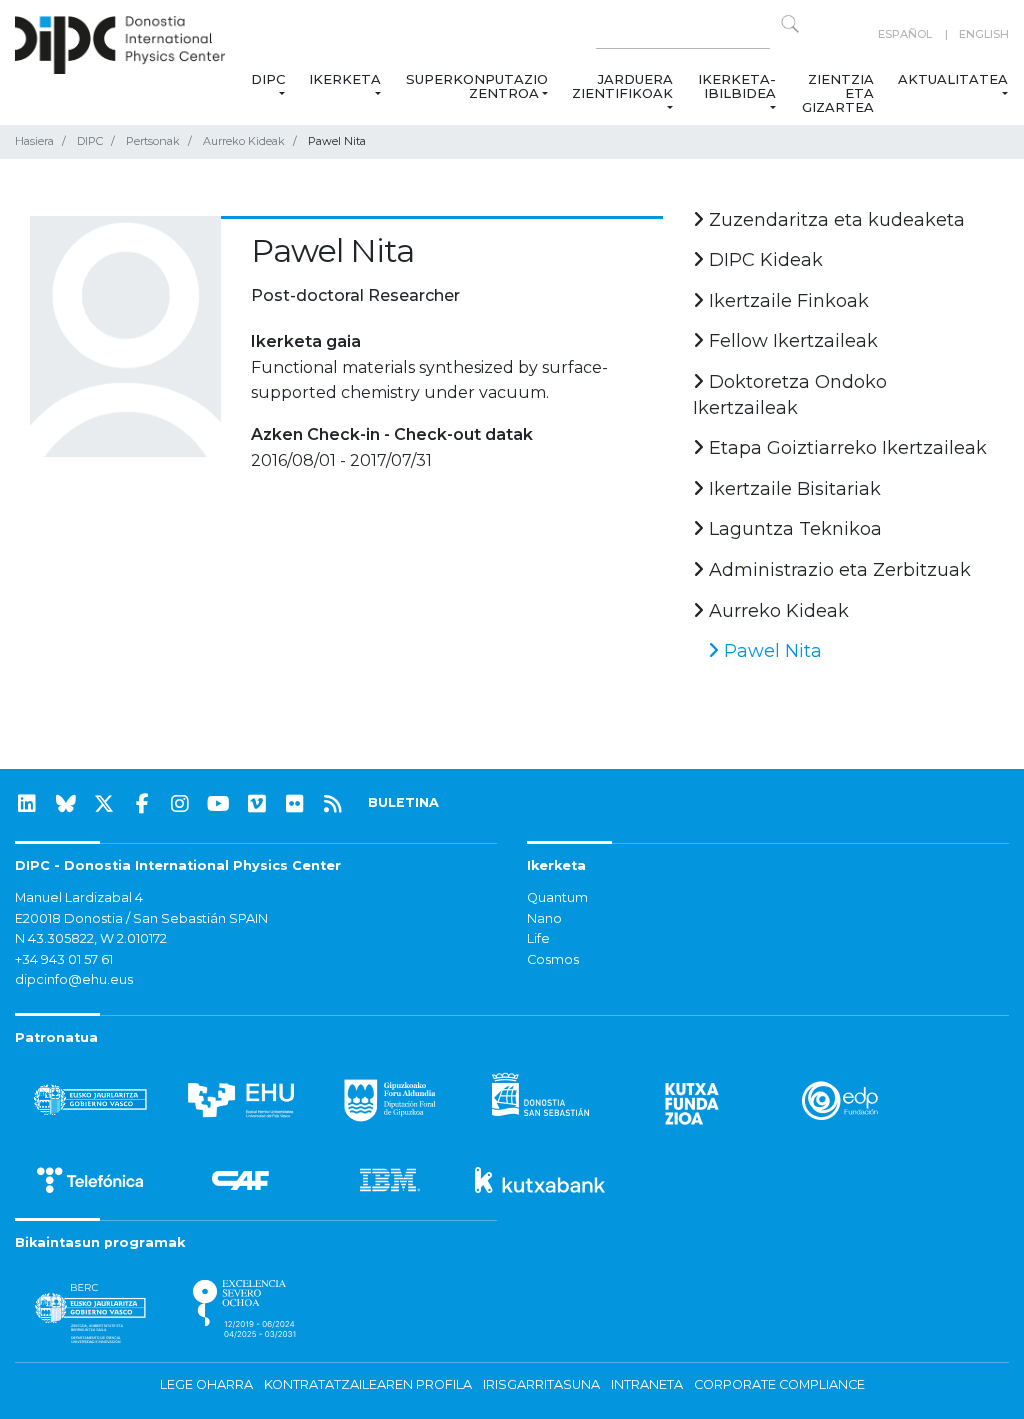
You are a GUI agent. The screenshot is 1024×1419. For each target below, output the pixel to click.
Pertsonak (153, 141)
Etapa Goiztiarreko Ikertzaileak (845, 448)
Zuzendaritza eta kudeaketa (834, 220)
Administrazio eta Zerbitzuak (837, 570)
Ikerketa (345, 79)
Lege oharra (206, 1384)
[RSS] (333, 804)
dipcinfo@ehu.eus (74, 979)
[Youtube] (219, 804)
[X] (104, 804)
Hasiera (34, 141)
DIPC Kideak (763, 260)
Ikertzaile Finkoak (786, 301)
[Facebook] (142, 804)
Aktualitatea (953, 79)
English (984, 34)
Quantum (557, 897)
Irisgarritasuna (541, 1384)
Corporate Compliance (779, 1384)
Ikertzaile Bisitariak (792, 489)
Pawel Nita (770, 651)
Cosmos (553, 959)
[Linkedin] (27, 804)
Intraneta (647, 1384)
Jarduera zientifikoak (622, 86)
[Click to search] (790, 24)
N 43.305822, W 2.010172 (91, 938)
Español (905, 34)
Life (538, 938)
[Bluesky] (66, 804)
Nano (544, 918)
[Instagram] (180, 804)
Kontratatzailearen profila (368, 1384)
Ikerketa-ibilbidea (737, 86)
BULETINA (403, 802)
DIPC (268, 79)
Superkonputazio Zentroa (477, 86)
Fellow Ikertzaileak (791, 341)
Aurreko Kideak (244, 141)
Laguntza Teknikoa (793, 529)
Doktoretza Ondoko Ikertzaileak (790, 395)
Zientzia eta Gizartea (838, 93)
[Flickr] (295, 804)
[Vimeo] (257, 804)
